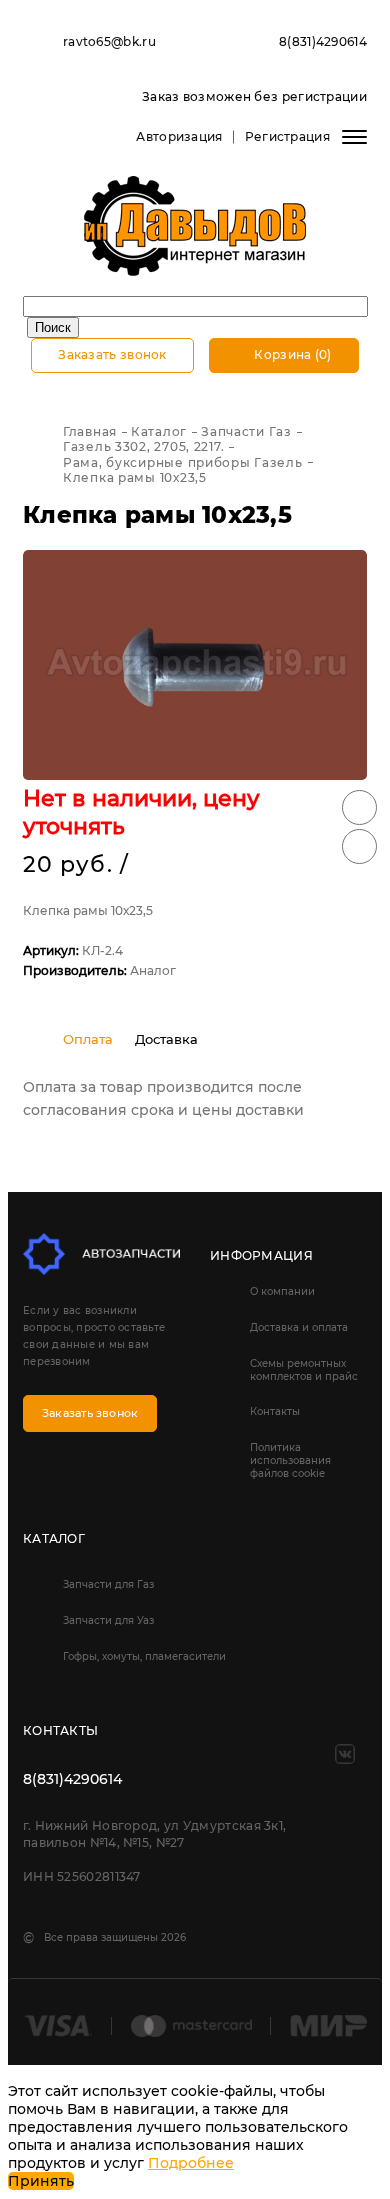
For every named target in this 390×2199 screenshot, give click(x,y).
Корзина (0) (291, 354)
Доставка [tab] (166, 1039)
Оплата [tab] (88, 1039)
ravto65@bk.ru (109, 41)
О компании (282, 1291)
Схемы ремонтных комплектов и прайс (304, 1370)
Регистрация (287, 136)
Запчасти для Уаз (108, 1620)
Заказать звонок (112, 354)
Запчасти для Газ (108, 1584)
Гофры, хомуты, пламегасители (144, 1656)
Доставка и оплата (299, 1327)
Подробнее (191, 2163)
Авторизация (179, 136)
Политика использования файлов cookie (290, 1460)
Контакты (275, 1411)
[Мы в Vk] (345, 1754)
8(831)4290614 (323, 41)
